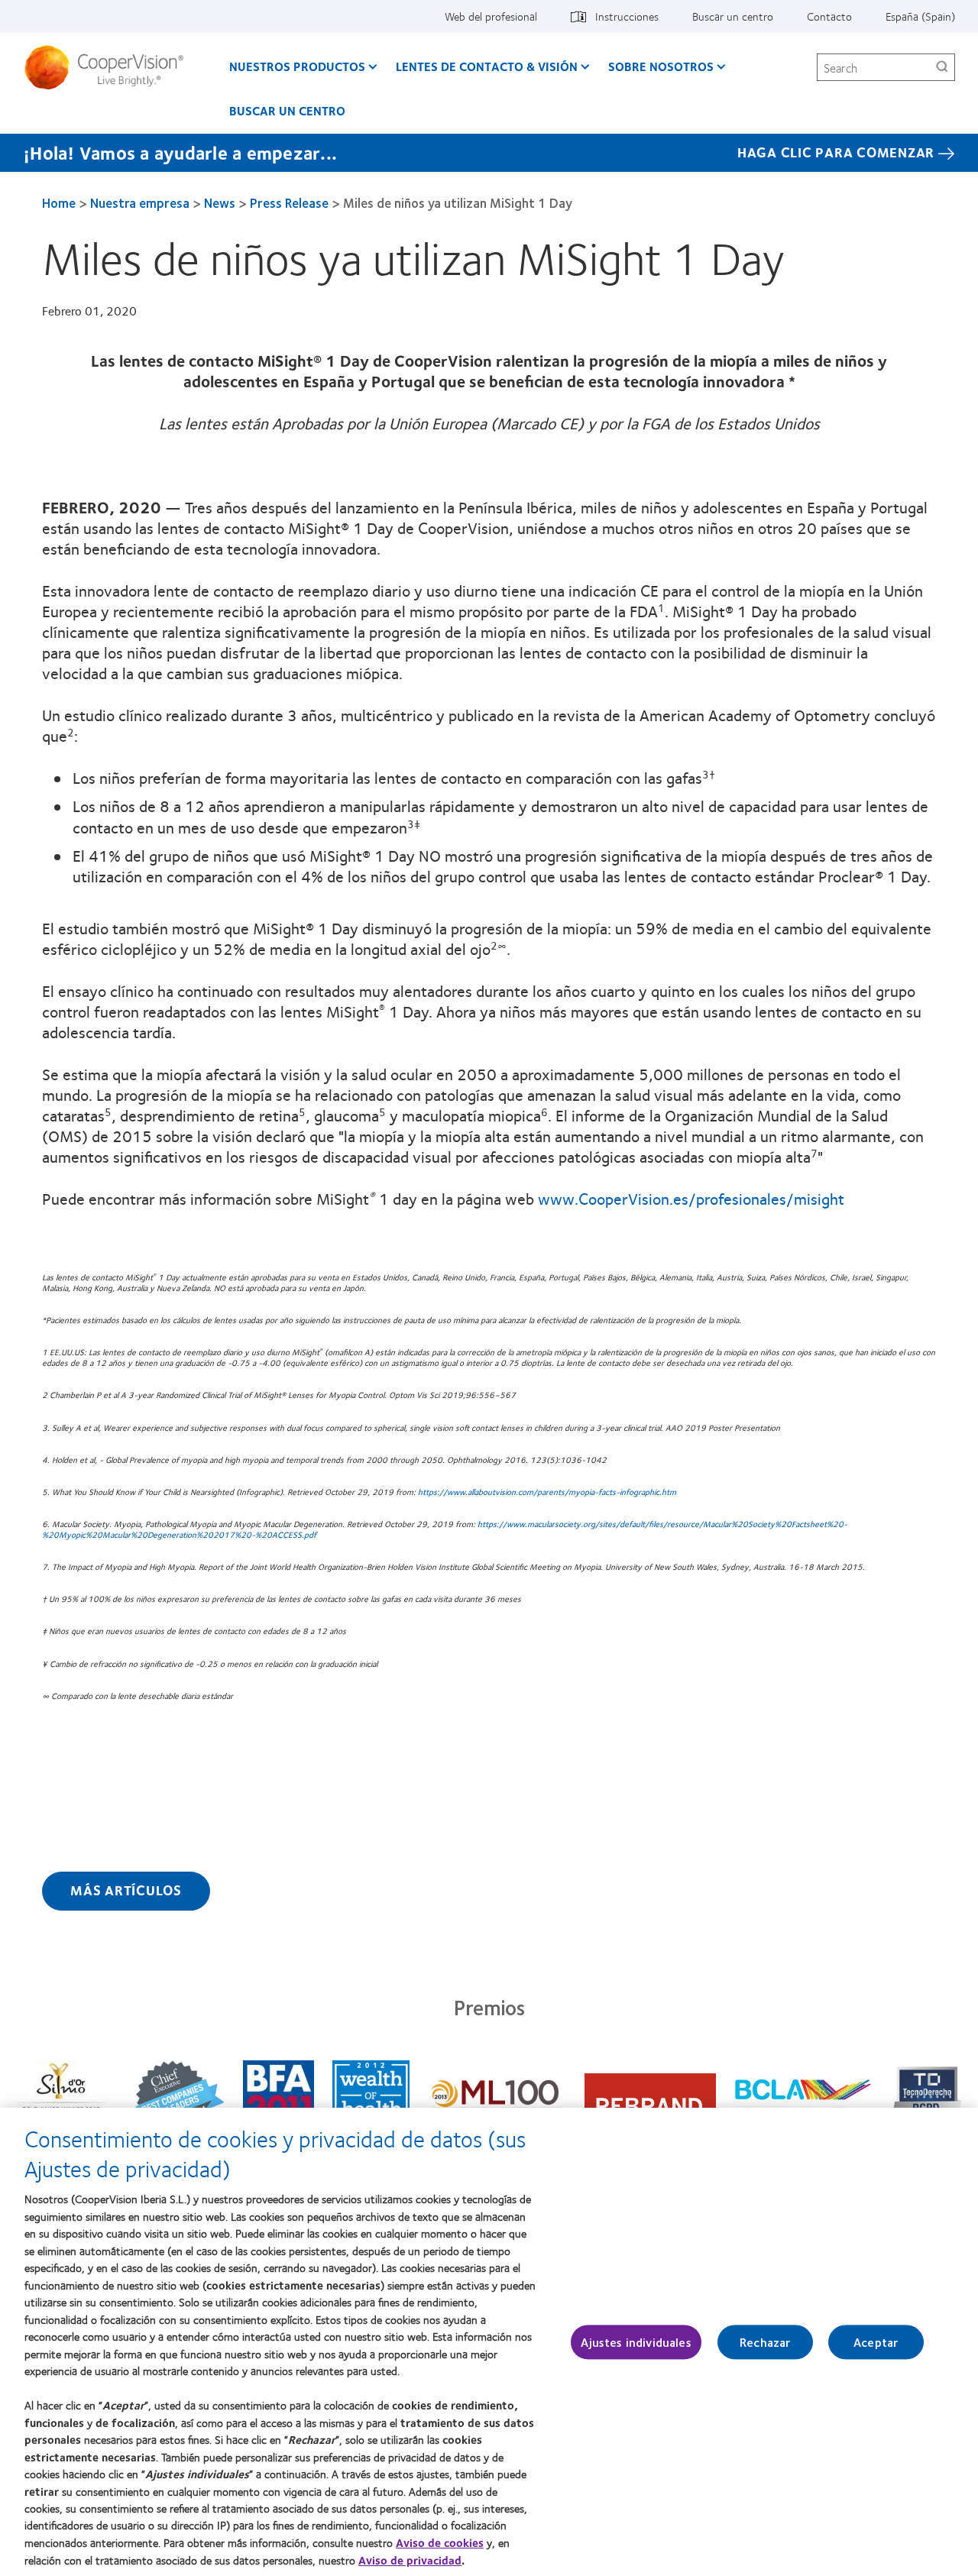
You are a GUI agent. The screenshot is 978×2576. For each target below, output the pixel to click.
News (220, 202)
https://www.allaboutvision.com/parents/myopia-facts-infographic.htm (547, 1492)
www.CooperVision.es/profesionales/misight (691, 1198)
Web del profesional (491, 16)
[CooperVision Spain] (110, 67)
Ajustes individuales (636, 2342)
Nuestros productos (297, 66)
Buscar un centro (733, 16)
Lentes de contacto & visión (487, 66)
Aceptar (876, 2342)
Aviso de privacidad (410, 2560)
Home (59, 202)
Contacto (829, 16)
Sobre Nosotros (661, 66)
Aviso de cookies (440, 2542)
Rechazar (765, 2342)
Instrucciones (627, 16)
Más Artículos (126, 1890)
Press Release (289, 202)
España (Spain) (920, 16)
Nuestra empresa (140, 202)
